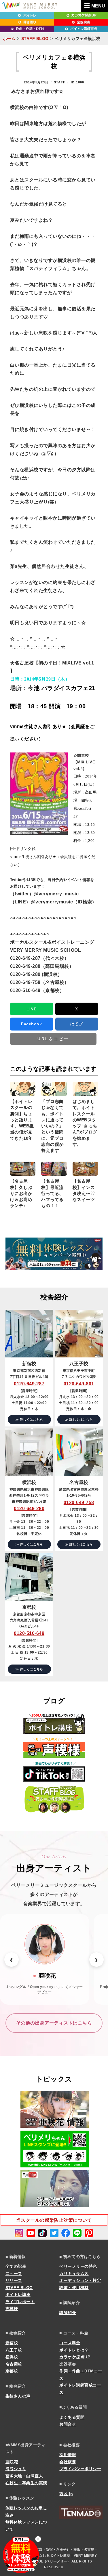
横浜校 (12, 2357)
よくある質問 (72, 2417)
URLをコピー (53, 1039)
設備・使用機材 (74, 2288)
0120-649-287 (29, 1384)
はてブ (76, 1024)
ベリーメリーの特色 (78, 2266)
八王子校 (14, 2350)
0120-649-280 (29, 1509)
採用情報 (68, 2455)
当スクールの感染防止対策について (54, 2220)
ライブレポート (20, 2302)
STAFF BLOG (35, 39)
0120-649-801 (79, 1384)
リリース (14, 2280)
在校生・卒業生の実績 (26, 2483)
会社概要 (68, 2462)
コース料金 (70, 2343)
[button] (12, 1960)
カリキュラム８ (74, 2274)
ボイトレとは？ (74, 2350)
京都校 (12, 2371)
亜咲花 (12, 2462)
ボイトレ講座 (18, 2295)
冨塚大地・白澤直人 (24, 2476)
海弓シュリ (16, 2469)
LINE (31, 1009)
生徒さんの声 (18, 2396)
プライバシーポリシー (80, 2469)
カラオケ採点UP (75, 2357)
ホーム (9, 39)
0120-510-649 (29, 1633)
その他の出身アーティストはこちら (54, 2023)
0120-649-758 (79, 1502)
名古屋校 (14, 2364)
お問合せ (68, 2424)
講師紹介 (68, 2313)
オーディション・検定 (80, 2280)
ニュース (14, 2274)
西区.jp (66, 2494)
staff (60, 82)
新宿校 (12, 2343)
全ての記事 (16, 2266)
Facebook (31, 1024)
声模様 (12, 2309)
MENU (98, 6)
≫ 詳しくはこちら (29, 1420)
